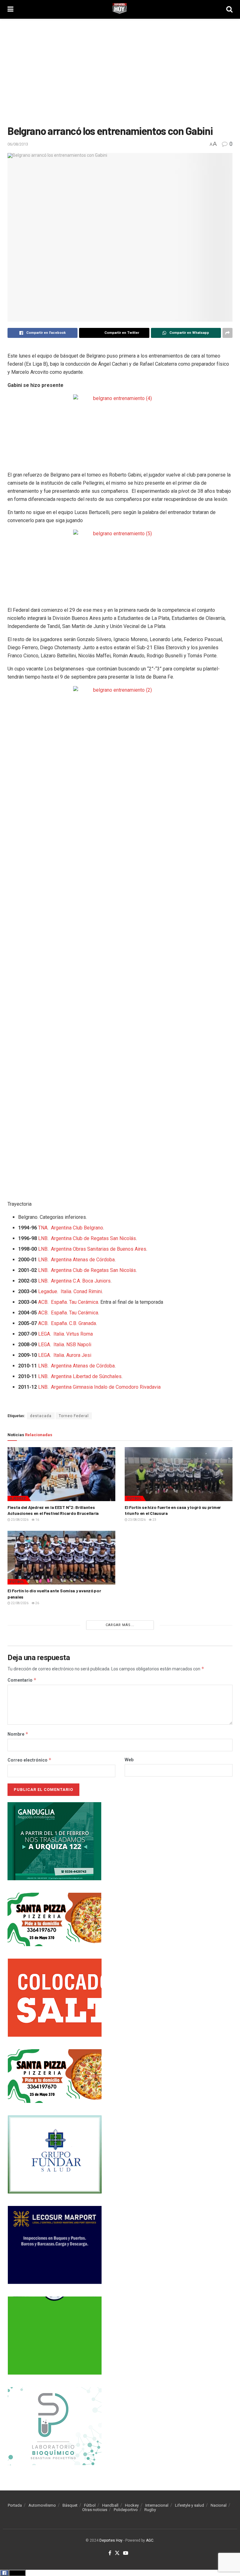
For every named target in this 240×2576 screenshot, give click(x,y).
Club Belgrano (88, 1228)
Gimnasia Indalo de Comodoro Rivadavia (117, 1387)
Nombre (18, 1734)
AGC (150, 2540)
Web (129, 1760)
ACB (43, 1302)
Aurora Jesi (79, 1355)
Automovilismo (42, 2505)
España (59, 1302)
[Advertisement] (120, 72)
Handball (110, 2505)
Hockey (132, 2505)
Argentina (61, 1228)
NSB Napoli (79, 1345)
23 (154, 1520)
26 (37, 1603)
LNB (43, 1238)
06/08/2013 (18, 144)
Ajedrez (18, 1498)
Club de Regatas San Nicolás (104, 1238)
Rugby (150, 2510)
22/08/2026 (19, 1603)
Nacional (219, 2505)
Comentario (22, 1680)
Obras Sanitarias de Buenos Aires (110, 1249)
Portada (15, 2505)
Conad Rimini (88, 1291)
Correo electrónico (30, 1760)
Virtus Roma (80, 1334)
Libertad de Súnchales (97, 1376)
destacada (41, 1416)
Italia (66, 1291)
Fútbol (134, 1498)
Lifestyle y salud (190, 2505)
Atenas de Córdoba (94, 1260)
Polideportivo (126, 2510)
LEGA (44, 1334)
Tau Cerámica (84, 1302)
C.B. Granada (82, 1323)
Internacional (157, 2505)
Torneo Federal (74, 1416)
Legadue (48, 1291)
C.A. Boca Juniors (92, 1281)
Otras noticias (95, 2510)
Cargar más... (120, 1625)
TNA (43, 1228)
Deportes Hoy (111, 2540)
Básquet (70, 2505)
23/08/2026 (19, 1520)
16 (37, 1520)
